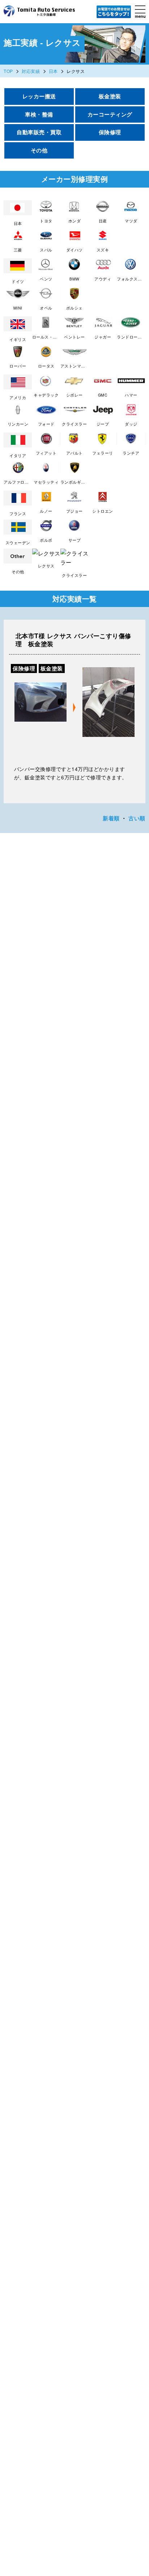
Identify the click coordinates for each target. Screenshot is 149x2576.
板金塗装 (110, 96)
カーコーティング (110, 114)
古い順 (137, 818)
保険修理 (110, 132)
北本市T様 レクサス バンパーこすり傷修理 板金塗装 (73, 640)
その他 (39, 150)
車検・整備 (39, 114)
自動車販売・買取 (39, 132)
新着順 (111, 818)
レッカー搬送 (39, 96)
